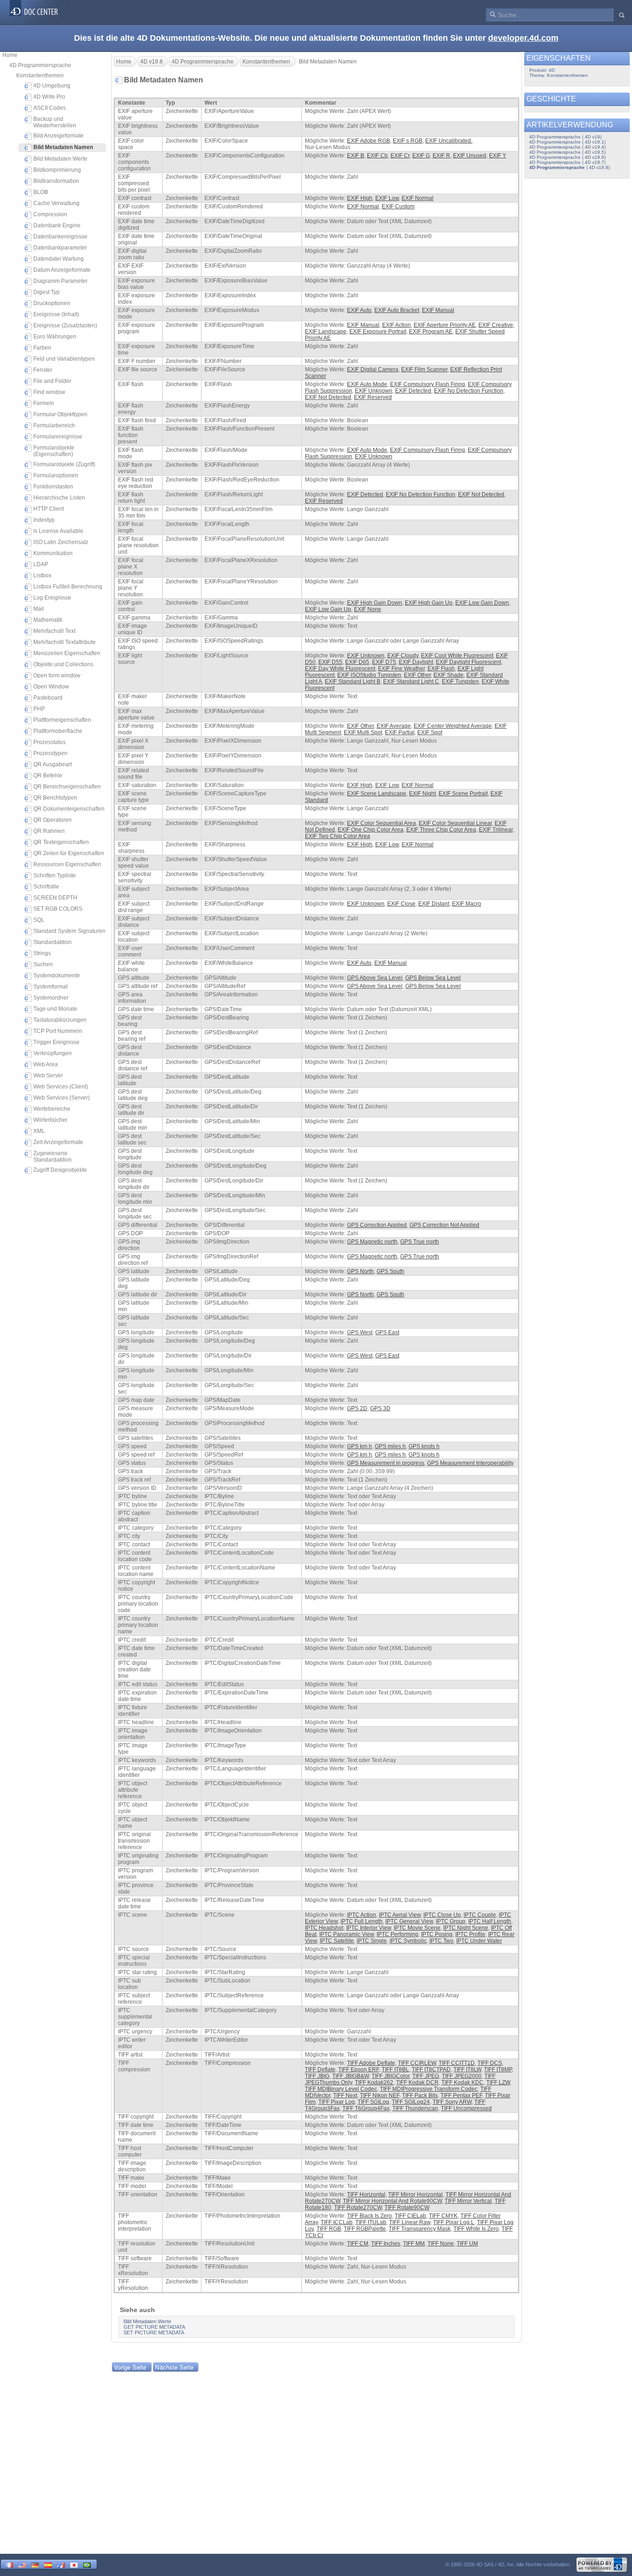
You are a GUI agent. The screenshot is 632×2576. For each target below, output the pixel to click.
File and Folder (52, 381)
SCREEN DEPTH (55, 898)
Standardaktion (53, 942)
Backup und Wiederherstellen (55, 122)
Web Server (48, 1075)
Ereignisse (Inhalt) (56, 314)
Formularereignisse (58, 437)
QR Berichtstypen (55, 798)
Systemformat (50, 987)
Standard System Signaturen (69, 931)
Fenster (43, 370)
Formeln (44, 403)
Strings (42, 953)
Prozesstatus (50, 742)
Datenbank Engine (57, 225)
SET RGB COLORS (58, 909)
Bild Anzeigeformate (59, 136)
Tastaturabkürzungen (60, 1020)
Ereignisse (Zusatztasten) (65, 325)
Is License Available (58, 531)
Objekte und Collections (63, 664)
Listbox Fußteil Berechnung (68, 587)
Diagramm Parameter (60, 281)
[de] (35, 2564)
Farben (42, 348)
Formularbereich (54, 425)
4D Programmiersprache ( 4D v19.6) (567, 157)
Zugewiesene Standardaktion (53, 1157)
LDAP (41, 564)
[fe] (61, 2564)
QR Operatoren (53, 820)
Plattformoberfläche (58, 731)
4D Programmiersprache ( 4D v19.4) (567, 147)
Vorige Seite (130, 2367)
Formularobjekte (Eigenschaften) (54, 451)
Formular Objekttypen (60, 414)
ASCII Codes (50, 108)
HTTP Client (49, 509)
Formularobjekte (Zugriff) (64, 464)
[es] (48, 2564)
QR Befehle (48, 775)
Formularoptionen (56, 475)
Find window (49, 392)
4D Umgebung (52, 86)
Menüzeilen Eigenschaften (67, 653)
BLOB (41, 192)
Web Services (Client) (61, 1087)
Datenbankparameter (60, 248)
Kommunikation (53, 553)
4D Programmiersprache (40, 65)
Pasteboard (48, 698)
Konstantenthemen (40, 75)
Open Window (51, 687)
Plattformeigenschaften (62, 720)
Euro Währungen (55, 337)
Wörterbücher (50, 1120)
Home (10, 55)
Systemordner (51, 998)
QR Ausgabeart (53, 764)
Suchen (43, 964)
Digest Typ (46, 292)
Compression (50, 214)
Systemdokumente (57, 975)
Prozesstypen (50, 753)
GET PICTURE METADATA (154, 2327)
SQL (39, 920)
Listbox (42, 575)
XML (39, 1131)
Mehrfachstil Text (54, 631)
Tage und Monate (55, 1009)
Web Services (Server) (62, 1098)
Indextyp (44, 520)
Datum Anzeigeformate (62, 270)
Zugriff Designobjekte (60, 1170)
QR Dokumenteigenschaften (69, 809)
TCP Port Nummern (58, 1031)
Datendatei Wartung (59, 259)
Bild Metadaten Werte (60, 159)
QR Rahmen (49, 831)
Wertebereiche (52, 1109)
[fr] (9, 2564)
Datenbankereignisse (60, 237)
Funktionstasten (53, 487)
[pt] (87, 2564)
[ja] (74, 2564)
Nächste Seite (174, 2367)
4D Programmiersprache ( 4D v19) (565, 137)
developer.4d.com (523, 38)
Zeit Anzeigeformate (58, 1142)
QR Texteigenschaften (61, 842)
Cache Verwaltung (56, 203)
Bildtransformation (56, 181)
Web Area (46, 1064)
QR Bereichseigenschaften (67, 787)
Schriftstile (46, 887)
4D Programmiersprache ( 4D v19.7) (567, 162)
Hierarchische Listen (59, 498)
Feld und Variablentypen (64, 359)
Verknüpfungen (53, 1053)
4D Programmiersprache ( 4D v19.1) (567, 142)
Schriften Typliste (55, 875)
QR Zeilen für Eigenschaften (69, 853)
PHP (39, 709)
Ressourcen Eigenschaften (67, 864)
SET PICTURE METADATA (154, 2332)
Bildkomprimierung (57, 170)
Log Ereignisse (52, 598)
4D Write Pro (49, 97)
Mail (39, 609)
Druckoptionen (52, 303)
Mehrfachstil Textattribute (65, 642)
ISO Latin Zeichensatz (61, 542)
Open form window (57, 675)
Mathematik (48, 620)
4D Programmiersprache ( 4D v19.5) (567, 152)
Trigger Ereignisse (56, 1042)
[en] (22, 2564)
